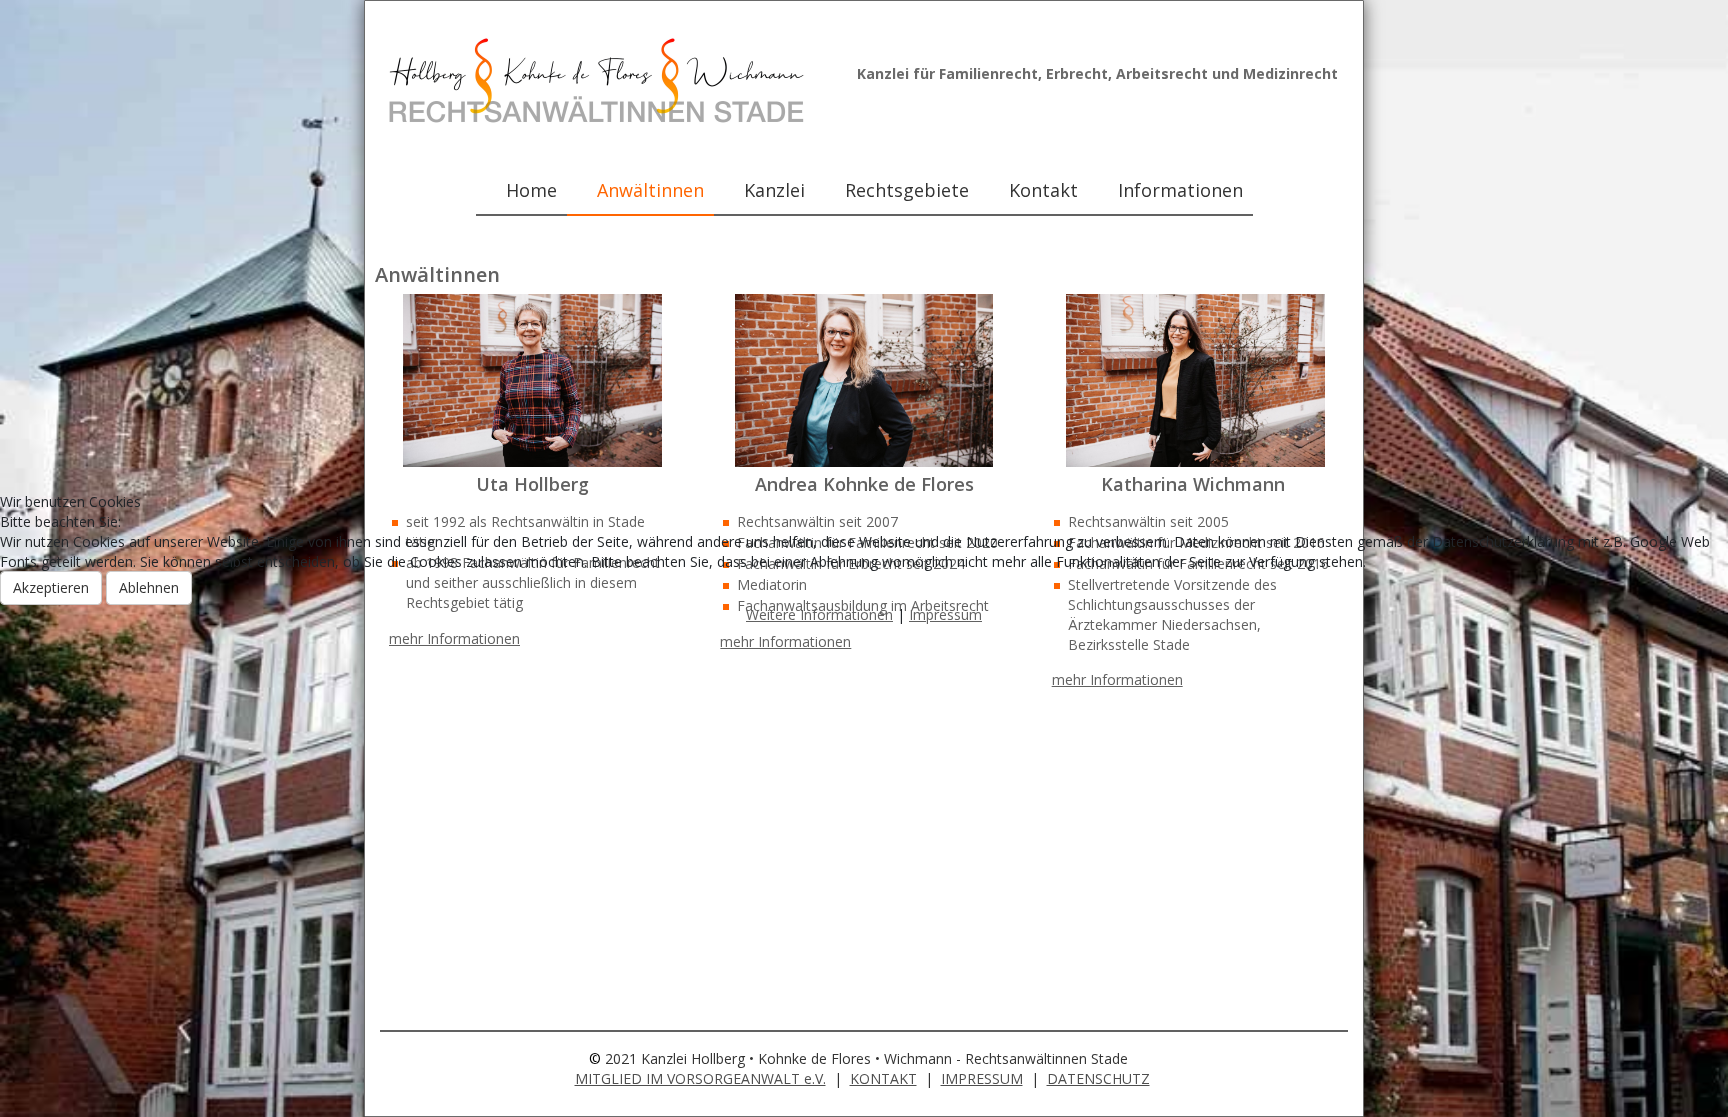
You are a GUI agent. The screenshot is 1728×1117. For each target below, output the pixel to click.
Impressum (945, 614)
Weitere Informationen (819, 614)
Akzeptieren (51, 587)
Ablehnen (149, 587)
